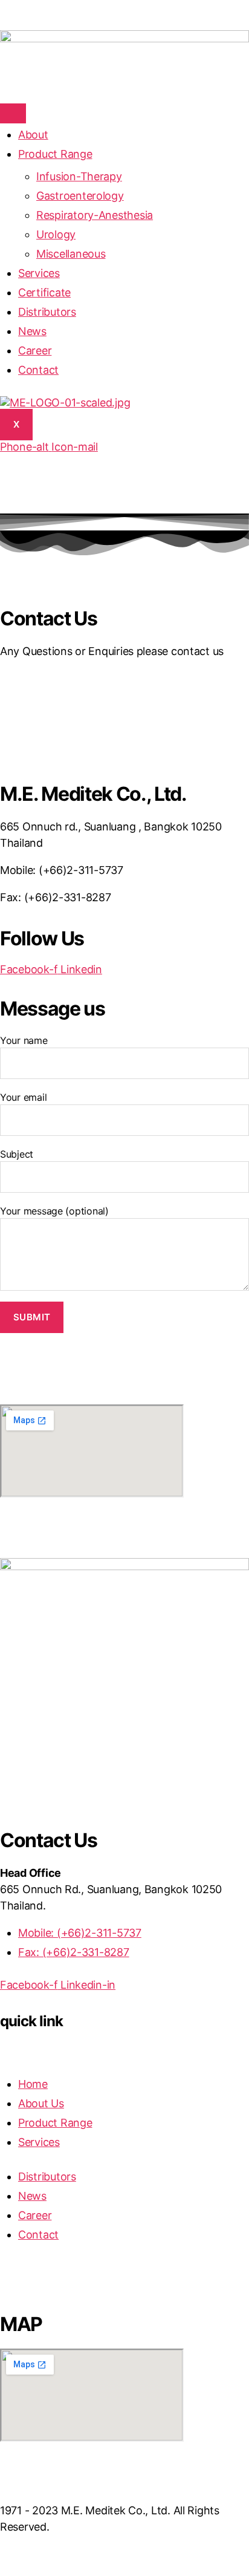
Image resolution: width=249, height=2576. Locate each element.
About (33, 135)
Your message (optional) (54, 1211)
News (32, 331)
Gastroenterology (80, 196)
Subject (17, 1154)
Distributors (47, 312)
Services (39, 273)
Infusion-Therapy (79, 176)
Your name (24, 1040)
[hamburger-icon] (13, 113)
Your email (23, 1097)
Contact (38, 370)
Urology (56, 234)
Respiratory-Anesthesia (95, 215)
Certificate (44, 292)
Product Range (55, 154)
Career (35, 351)
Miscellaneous (71, 254)
